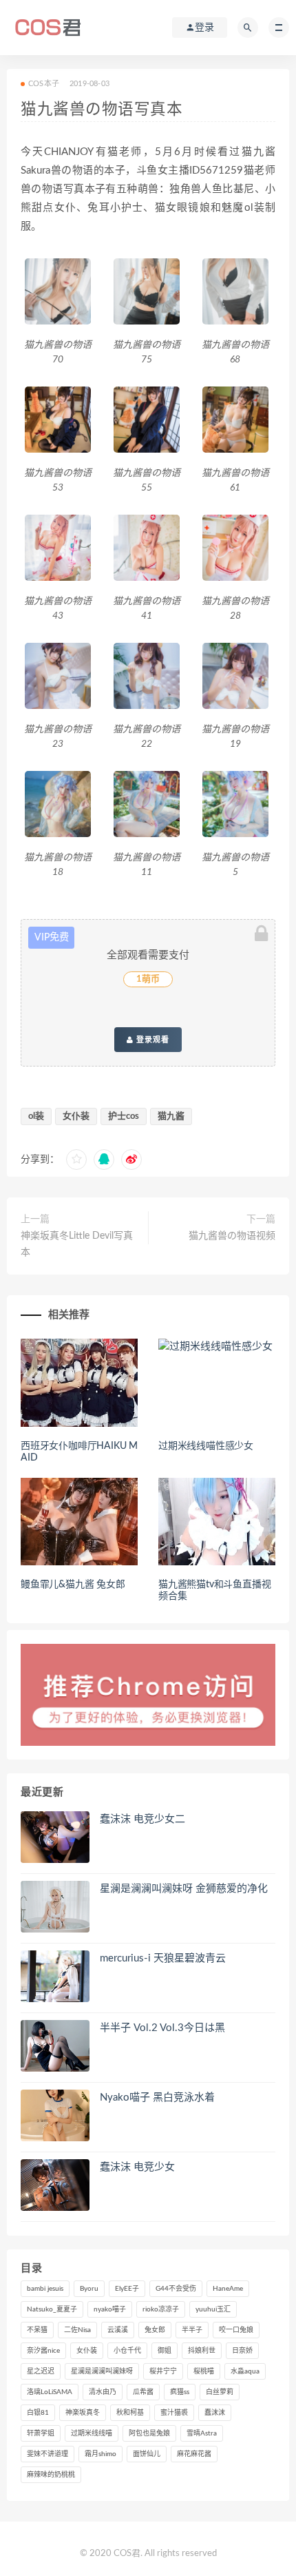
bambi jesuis (45, 2289)
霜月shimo (101, 2454)
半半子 (192, 2330)
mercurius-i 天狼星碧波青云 (163, 1958)
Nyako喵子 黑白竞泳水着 (157, 2098)
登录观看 (151, 1040)
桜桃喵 (204, 2371)
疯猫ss (180, 2392)
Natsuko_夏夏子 (52, 2309)
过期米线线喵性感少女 (206, 1446)
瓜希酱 (143, 2392)
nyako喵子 (110, 2309)
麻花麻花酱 (194, 2454)
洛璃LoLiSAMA (50, 2392)
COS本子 (44, 84)
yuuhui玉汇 (213, 2309)
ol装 (36, 1116)
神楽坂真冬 (83, 2413)
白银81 (38, 2413)
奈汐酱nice (43, 2351)
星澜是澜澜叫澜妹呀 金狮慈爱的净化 (184, 1889)
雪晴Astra (202, 2433)
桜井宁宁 (163, 2371)
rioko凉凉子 (161, 2309)
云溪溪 (118, 2330)
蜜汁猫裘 (174, 2413)
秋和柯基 (130, 2413)
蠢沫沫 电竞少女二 (142, 1819)
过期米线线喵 (92, 2433)
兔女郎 (155, 2330)
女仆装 (76, 1116)
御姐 (165, 2351)
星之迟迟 (41, 2371)
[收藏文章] (76, 1160)
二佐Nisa (77, 2330)
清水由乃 (103, 2392)
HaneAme (228, 2289)
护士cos (124, 1116)
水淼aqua (245, 2371)
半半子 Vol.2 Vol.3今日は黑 (162, 2028)
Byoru (89, 2289)
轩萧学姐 (41, 2433)
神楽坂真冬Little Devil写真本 (77, 1244)
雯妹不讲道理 (47, 2454)
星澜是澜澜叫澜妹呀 (102, 2371)
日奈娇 (242, 2351)
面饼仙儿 (147, 2454)
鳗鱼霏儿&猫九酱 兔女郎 (73, 1585)
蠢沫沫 (215, 2413)
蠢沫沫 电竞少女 (137, 2167)
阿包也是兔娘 (149, 2433)
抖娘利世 (202, 2351)
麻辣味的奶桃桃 (51, 2475)
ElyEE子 (127, 2289)
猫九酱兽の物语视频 (232, 1236)
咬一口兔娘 (236, 2330)
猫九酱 (171, 1116)
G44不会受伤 (176, 2289)
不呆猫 (37, 2330)
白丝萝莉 (220, 2392)
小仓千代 (127, 2351)
